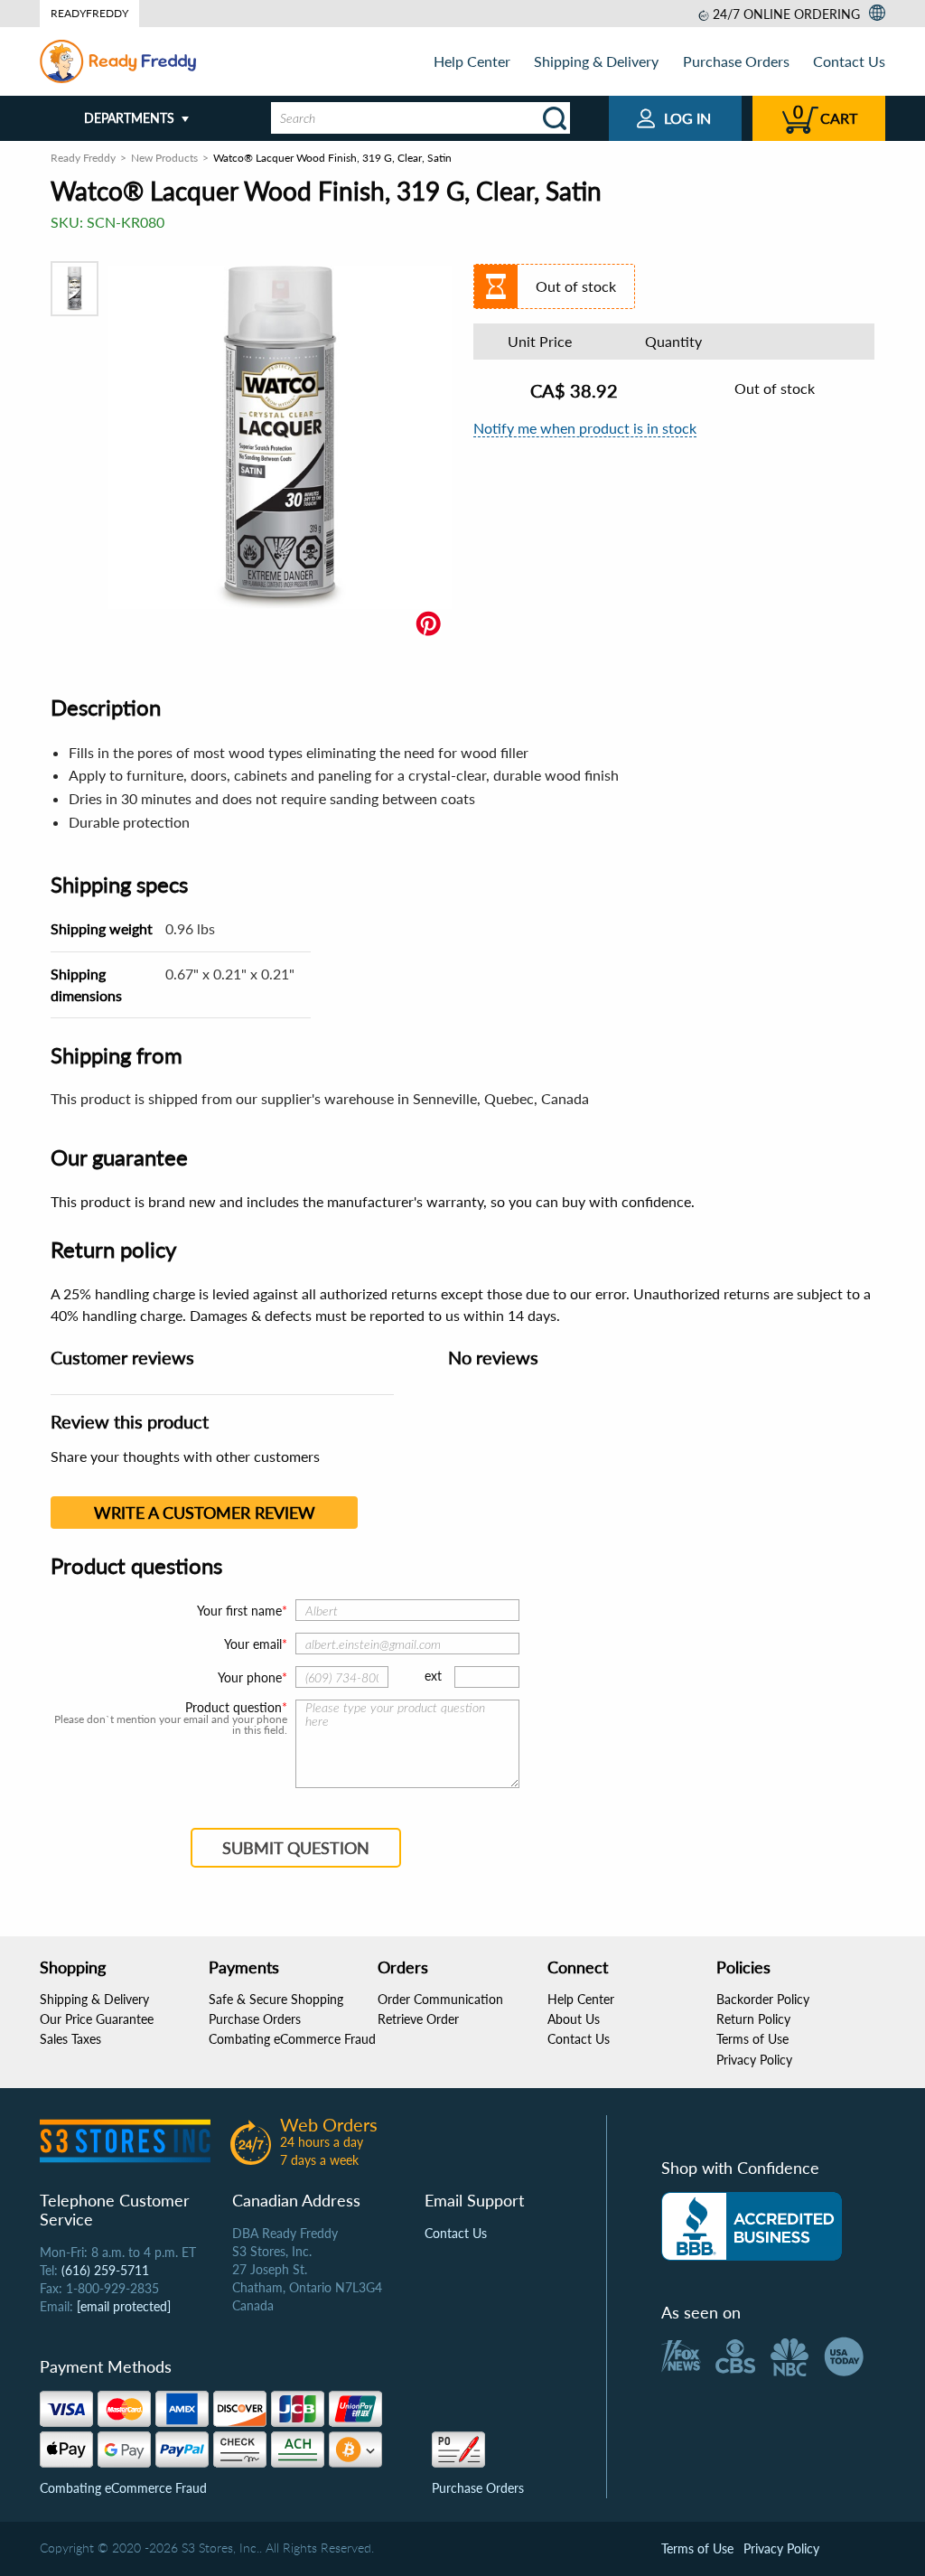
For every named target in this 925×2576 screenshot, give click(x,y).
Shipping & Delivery (596, 61)
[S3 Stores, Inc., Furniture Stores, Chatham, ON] (752, 2226)
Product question (234, 1708)
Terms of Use (752, 2039)
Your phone (250, 1677)
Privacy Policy (754, 2060)
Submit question (296, 1848)
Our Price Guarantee (97, 2019)
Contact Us (849, 61)
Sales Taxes (70, 2039)
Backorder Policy (763, 1999)
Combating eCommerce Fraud (292, 2039)
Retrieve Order (418, 2019)
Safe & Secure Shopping (276, 1999)
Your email (253, 1644)
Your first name (239, 1611)
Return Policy (753, 2019)
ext (433, 1676)
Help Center (472, 61)
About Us (574, 2019)
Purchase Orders (736, 61)
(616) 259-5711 (105, 2270)
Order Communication (440, 1999)
